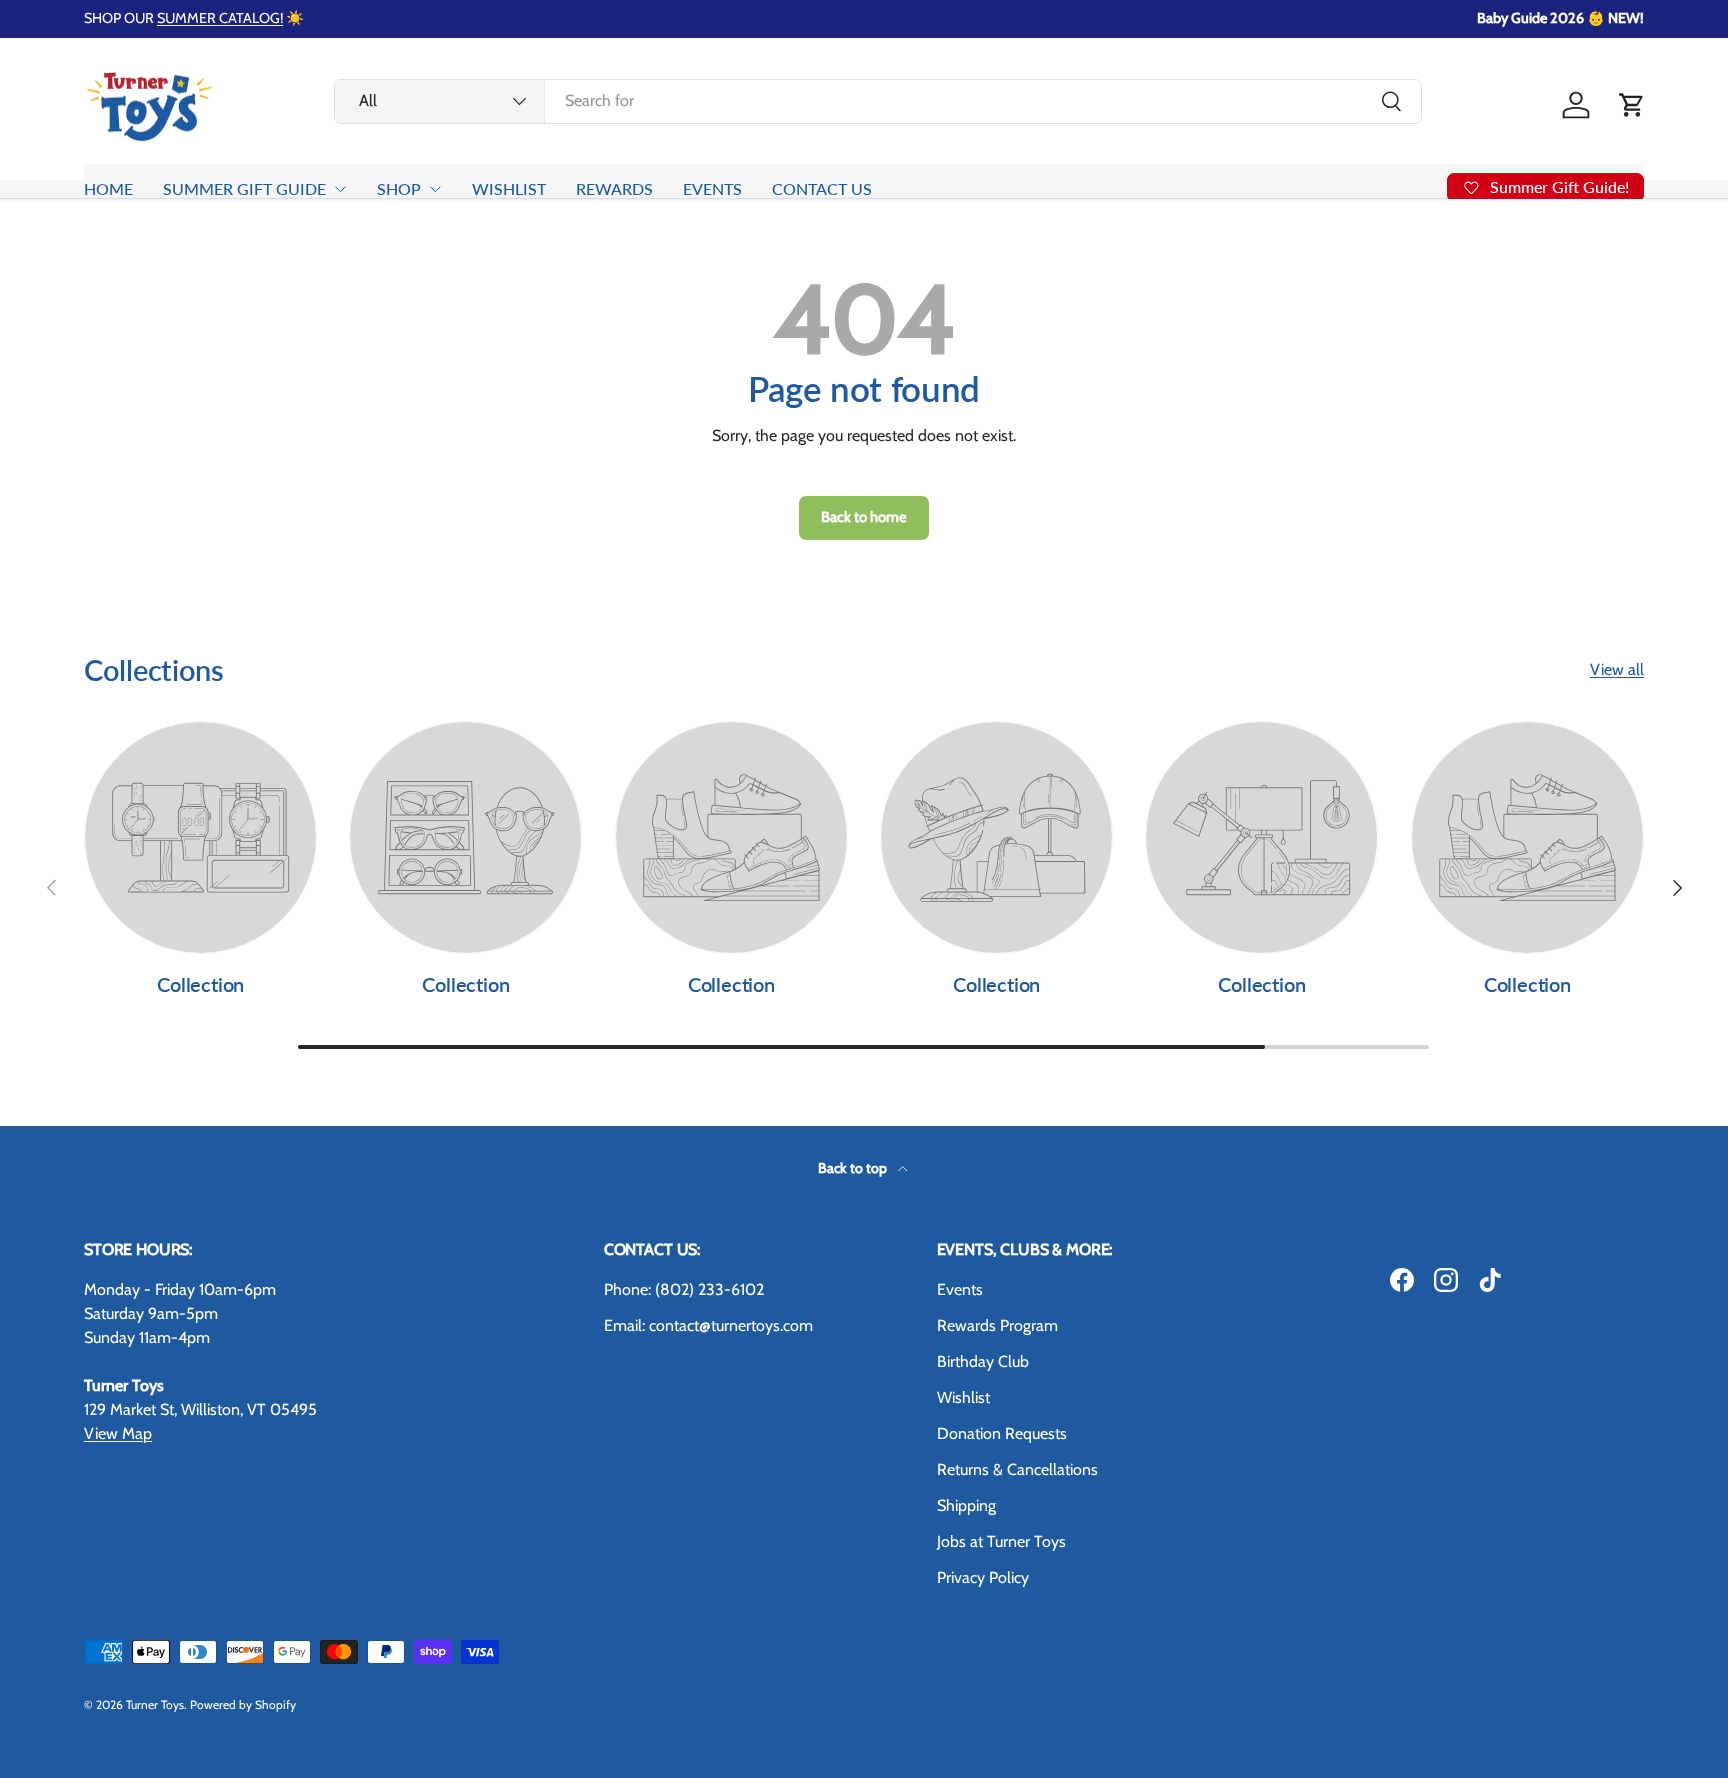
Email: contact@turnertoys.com (708, 1325)
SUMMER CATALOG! (220, 18)
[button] (1632, 105)
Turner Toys (155, 1704)
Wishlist (963, 1397)
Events (960, 1289)
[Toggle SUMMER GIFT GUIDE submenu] (340, 189)
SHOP (399, 188)
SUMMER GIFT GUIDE (244, 188)
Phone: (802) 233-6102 (684, 1289)
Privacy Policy (983, 1577)
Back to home (864, 517)
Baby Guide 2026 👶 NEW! (1560, 18)
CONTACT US (822, 188)
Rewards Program (997, 1325)
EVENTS (712, 188)
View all (1617, 669)
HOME (108, 188)
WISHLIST (509, 188)
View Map (118, 1433)
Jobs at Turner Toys (1001, 1541)
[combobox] (878, 100)
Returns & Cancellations (1017, 1469)
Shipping (966, 1505)
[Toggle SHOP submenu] (435, 189)
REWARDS (614, 188)
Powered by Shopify (243, 1704)
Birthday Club (983, 1361)
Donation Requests (1002, 1433)
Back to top (854, 1168)
